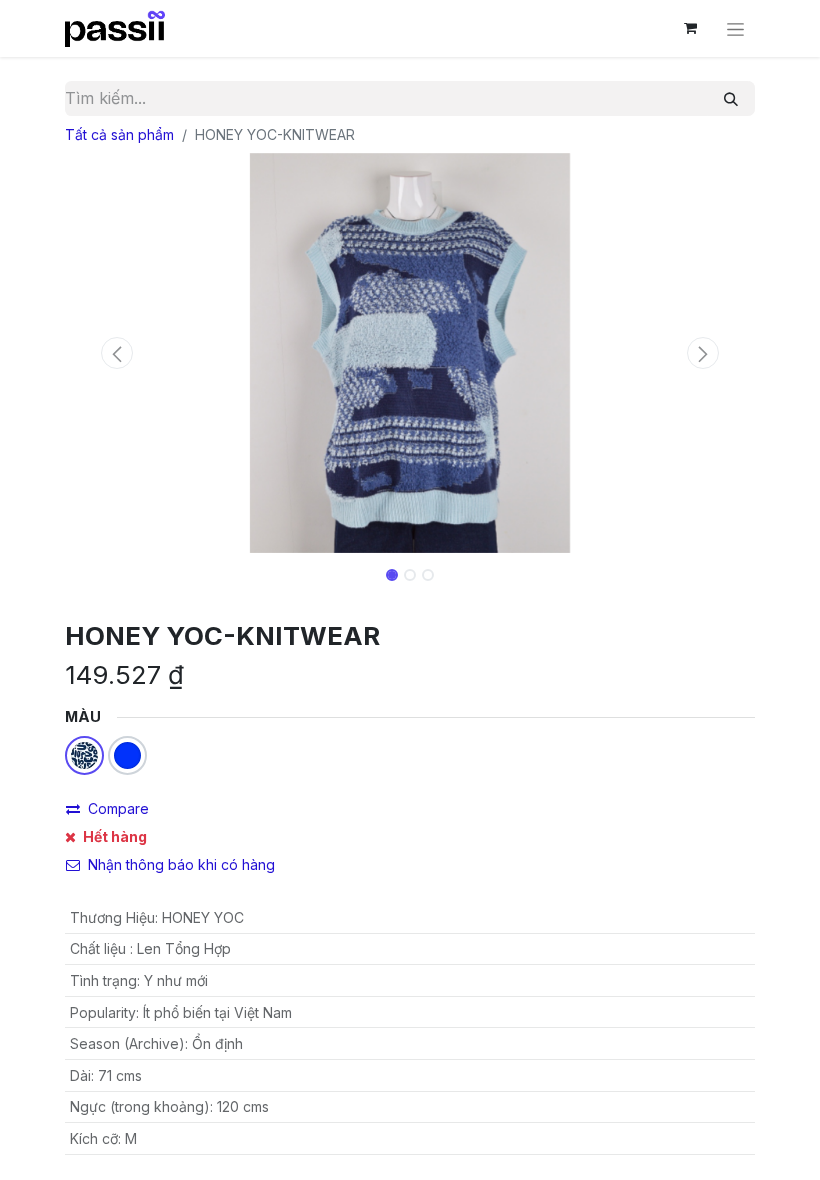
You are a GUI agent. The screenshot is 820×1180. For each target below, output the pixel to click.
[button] (117, 353)
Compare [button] (118, 808)
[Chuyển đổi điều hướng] (735, 28)
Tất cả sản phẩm (119, 134)
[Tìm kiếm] (731, 98)
